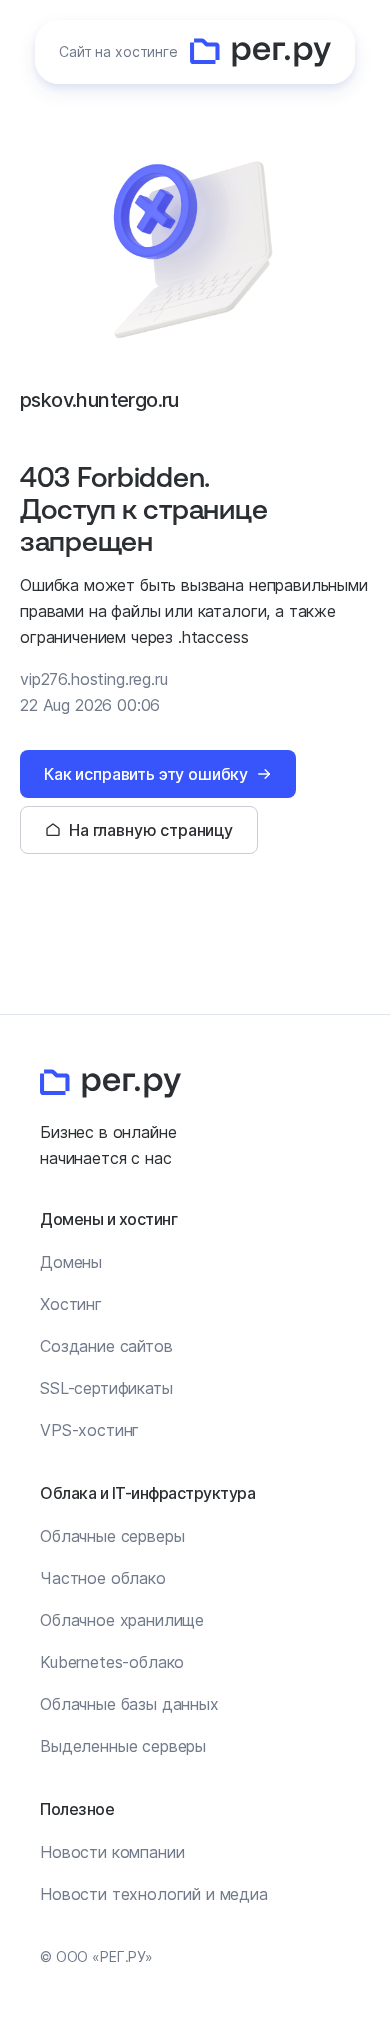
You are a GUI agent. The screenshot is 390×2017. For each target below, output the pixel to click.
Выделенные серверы (123, 1746)
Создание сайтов (106, 1346)
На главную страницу (151, 830)
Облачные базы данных (129, 1704)
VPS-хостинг (89, 1430)
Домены (71, 1262)
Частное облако (103, 1578)
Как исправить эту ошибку (146, 774)
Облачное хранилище (122, 1620)
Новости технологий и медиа (154, 1894)
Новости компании (112, 1852)
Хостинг (71, 1304)
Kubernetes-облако (112, 1662)
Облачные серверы (112, 1536)
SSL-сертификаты (106, 1388)
